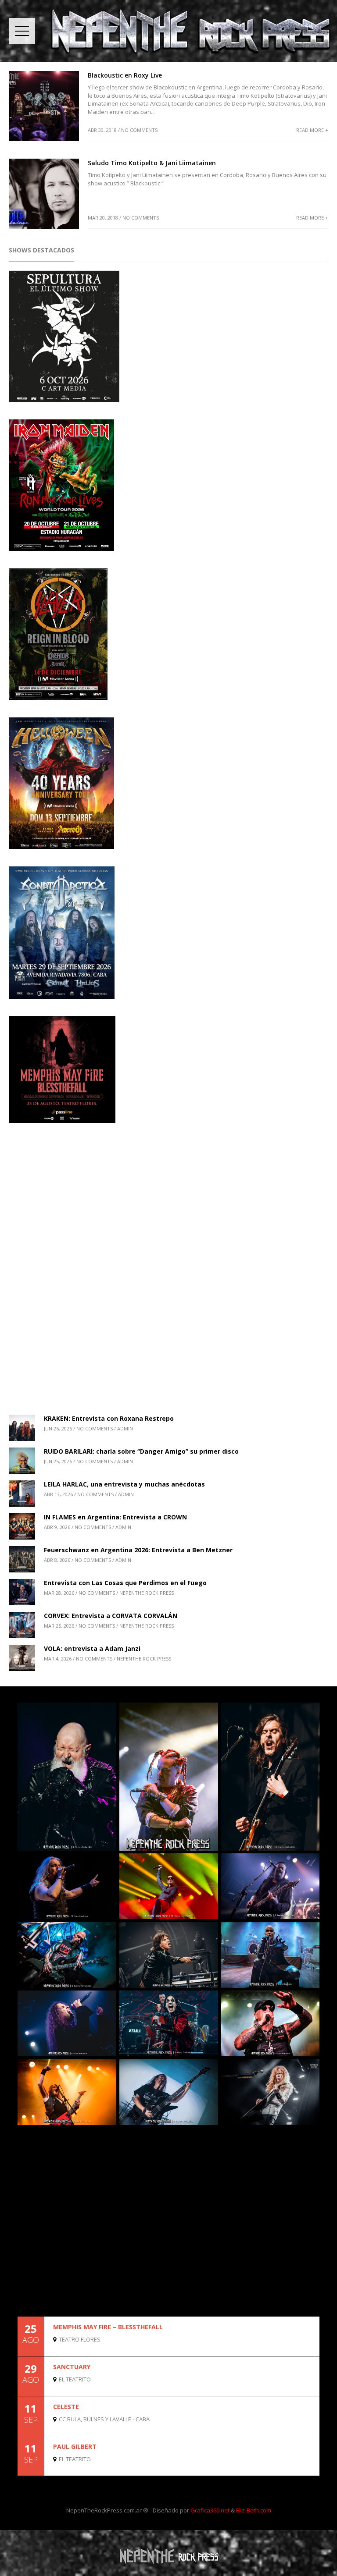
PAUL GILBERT (75, 2446)
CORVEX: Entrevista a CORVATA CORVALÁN (111, 1616)
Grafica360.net (210, 2510)
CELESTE (66, 2407)
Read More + (312, 130)
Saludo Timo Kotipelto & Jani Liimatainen (152, 163)
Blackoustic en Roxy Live (125, 75)
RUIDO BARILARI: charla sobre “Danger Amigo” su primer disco (141, 1451)
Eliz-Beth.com (254, 2510)
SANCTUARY (72, 2367)
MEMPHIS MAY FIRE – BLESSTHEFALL (108, 2327)
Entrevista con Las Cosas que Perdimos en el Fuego (125, 1583)
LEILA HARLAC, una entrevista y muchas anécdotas (124, 1484)
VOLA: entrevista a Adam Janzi (92, 1648)
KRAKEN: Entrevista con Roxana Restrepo (109, 1418)
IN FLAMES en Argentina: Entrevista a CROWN (115, 1517)
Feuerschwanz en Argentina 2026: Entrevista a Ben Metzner (138, 1550)
